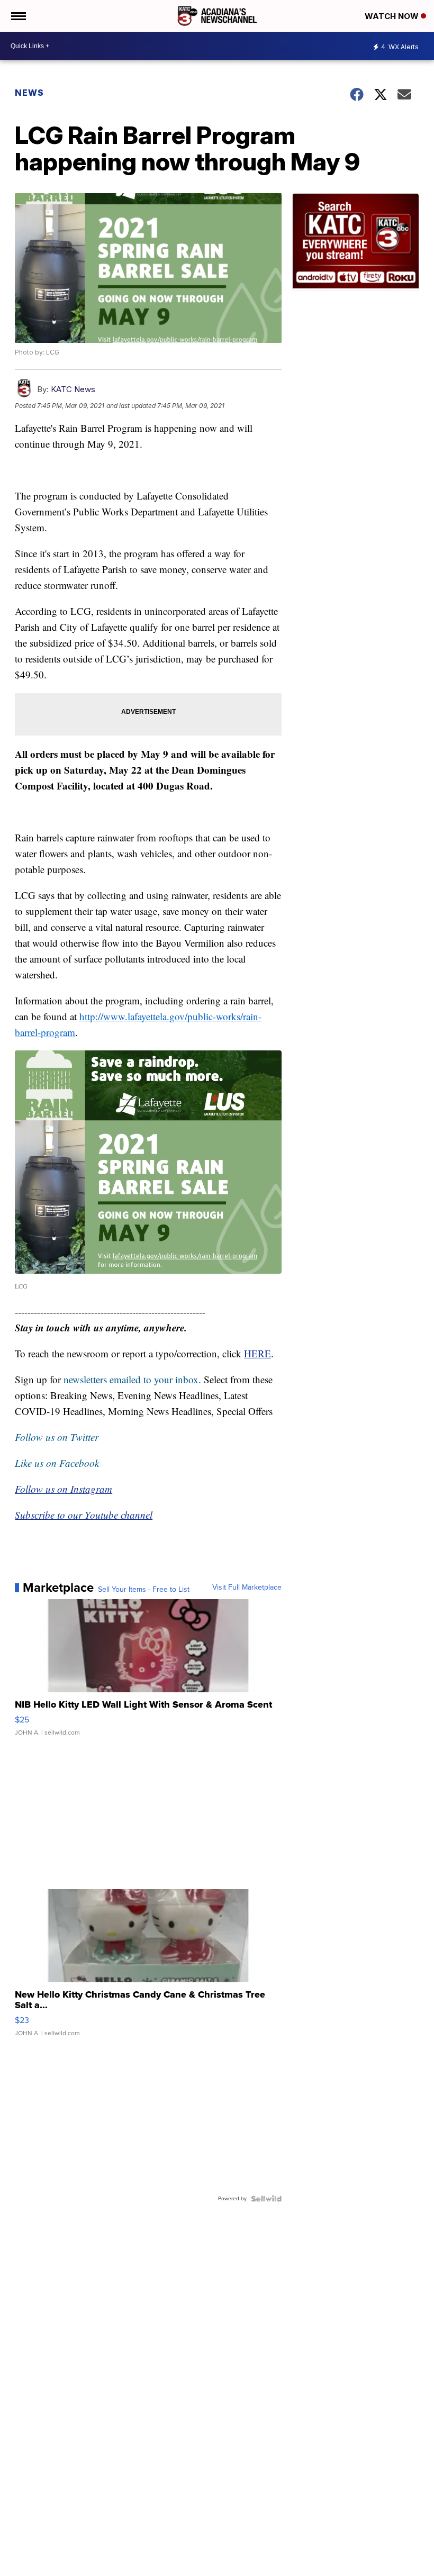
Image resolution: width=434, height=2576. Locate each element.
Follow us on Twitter (57, 1437)
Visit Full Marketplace (247, 1588)
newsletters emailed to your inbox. (132, 1379)
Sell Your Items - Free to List (144, 1590)
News (29, 93)
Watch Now (393, 16)
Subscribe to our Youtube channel (84, 1515)
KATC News (73, 389)
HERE (257, 1353)
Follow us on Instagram (64, 1489)
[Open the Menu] (18, 16)
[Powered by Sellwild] (266, 2199)
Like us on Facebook (57, 1463)
